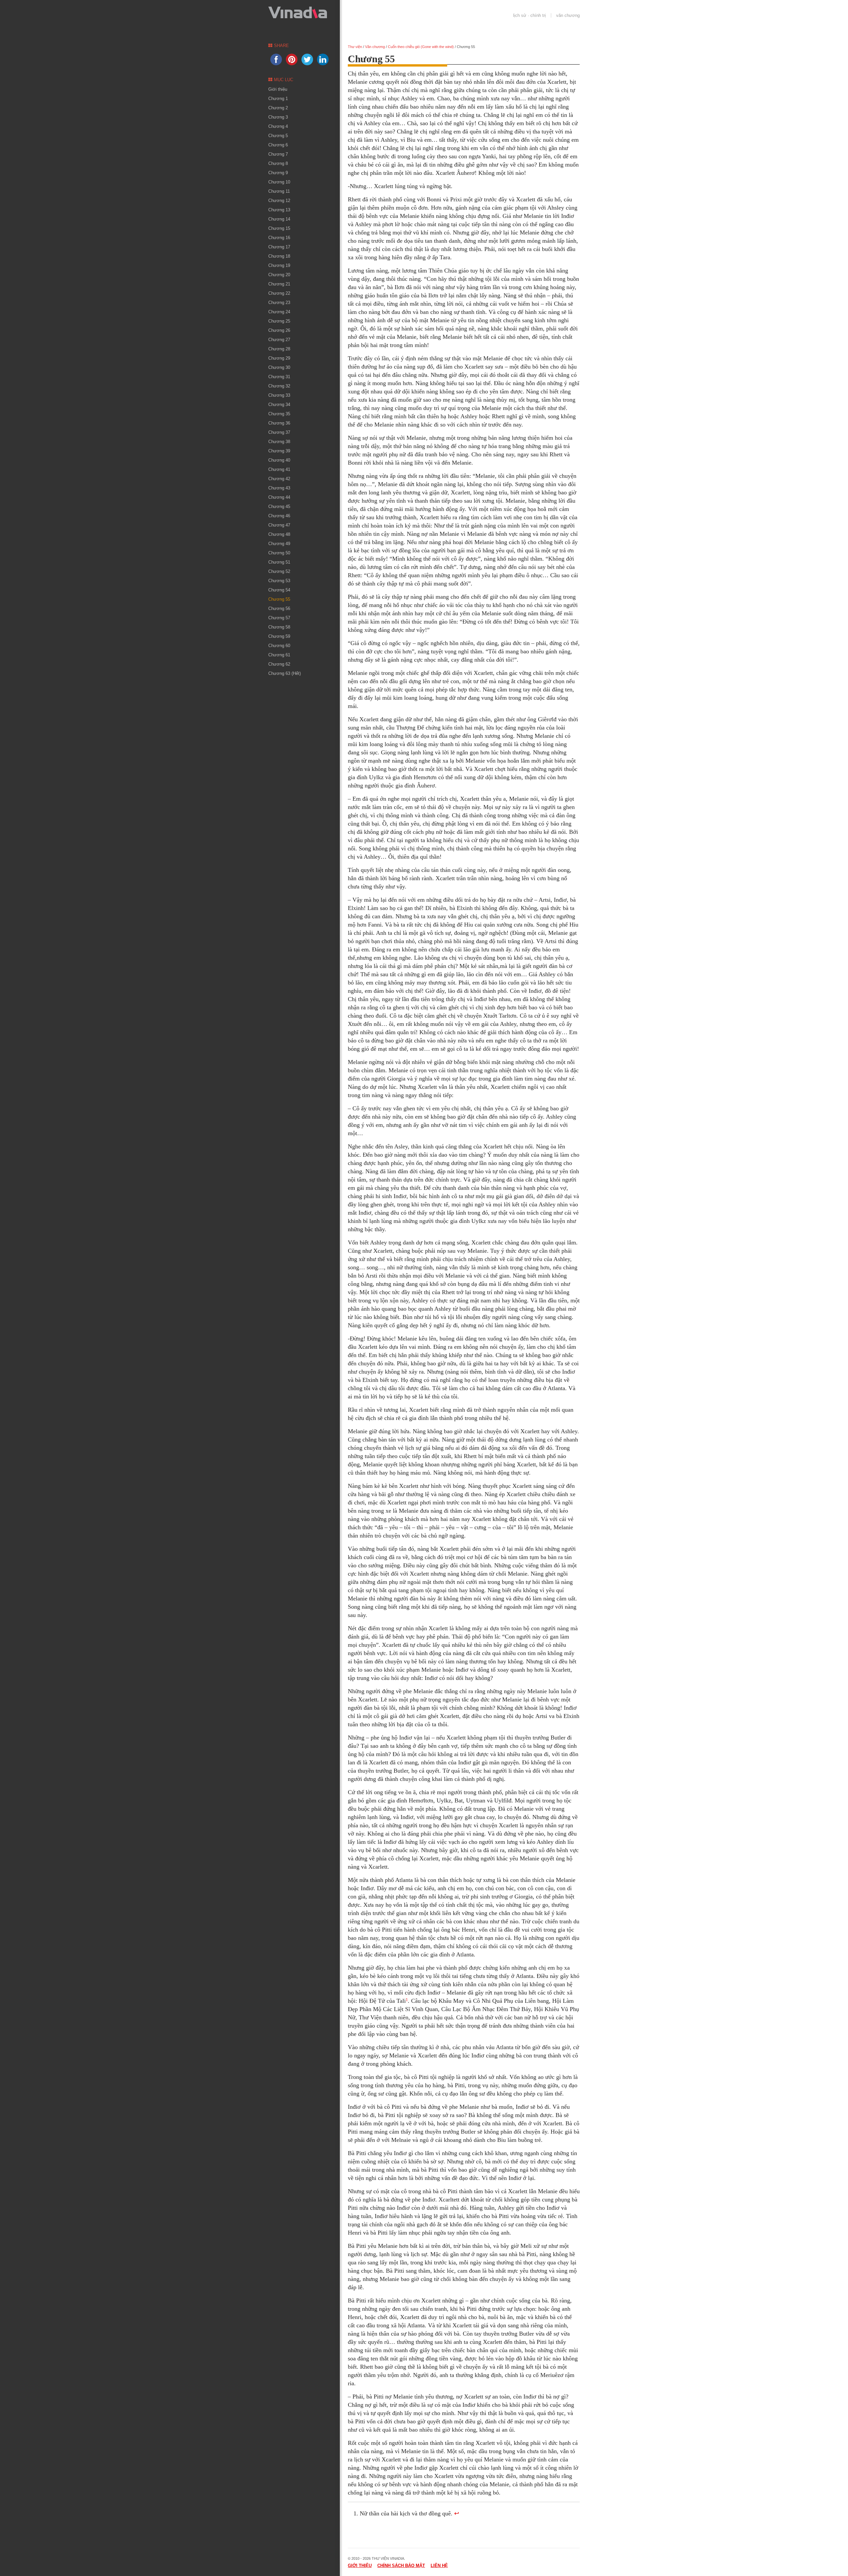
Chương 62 (279, 664)
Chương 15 (279, 228)
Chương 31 (279, 377)
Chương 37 (279, 432)
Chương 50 (279, 553)
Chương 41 (279, 469)
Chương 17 (279, 247)
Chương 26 (279, 330)
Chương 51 (279, 562)
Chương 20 (279, 275)
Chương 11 (279, 191)
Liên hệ (439, 2566)
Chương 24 (279, 312)
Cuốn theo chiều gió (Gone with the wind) (421, 47)
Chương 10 (279, 182)
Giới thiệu (278, 89)
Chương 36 (279, 423)
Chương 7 (278, 154)
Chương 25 (279, 321)
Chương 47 (279, 525)
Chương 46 (279, 516)
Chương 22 (279, 293)
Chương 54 (279, 590)
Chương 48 (279, 534)
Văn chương (568, 15)
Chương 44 (279, 497)
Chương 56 (279, 608)
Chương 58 (279, 627)
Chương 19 (279, 265)
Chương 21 (279, 284)
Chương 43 (279, 488)
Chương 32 (279, 386)
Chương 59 (279, 636)
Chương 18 (279, 256)
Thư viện (355, 47)
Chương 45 (279, 506)
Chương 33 (279, 395)
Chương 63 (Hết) (285, 673)
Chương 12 (279, 201)
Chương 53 (279, 581)
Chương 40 (279, 460)
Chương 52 (279, 571)
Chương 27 (279, 340)
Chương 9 (278, 173)
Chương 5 (278, 136)
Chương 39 (279, 451)
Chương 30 (279, 367)
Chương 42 (279, 479)
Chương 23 (279, 303)
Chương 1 (278, 99)
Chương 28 (279, 349)
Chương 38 (279, 442)
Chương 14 (279, 219)
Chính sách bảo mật (401, 2566)
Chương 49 (279, 544)
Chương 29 (279, 358)
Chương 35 (279, 414)
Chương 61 (279, 655)
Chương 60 (279, 646)
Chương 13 (279, 210)
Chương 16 (279, 238)
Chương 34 (279, 404)
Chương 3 (278, 117)
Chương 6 (278, 145)
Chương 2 (278, 108)
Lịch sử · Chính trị (530, 15)
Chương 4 (278, 126)
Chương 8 (278, 163)
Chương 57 (279, 618)
